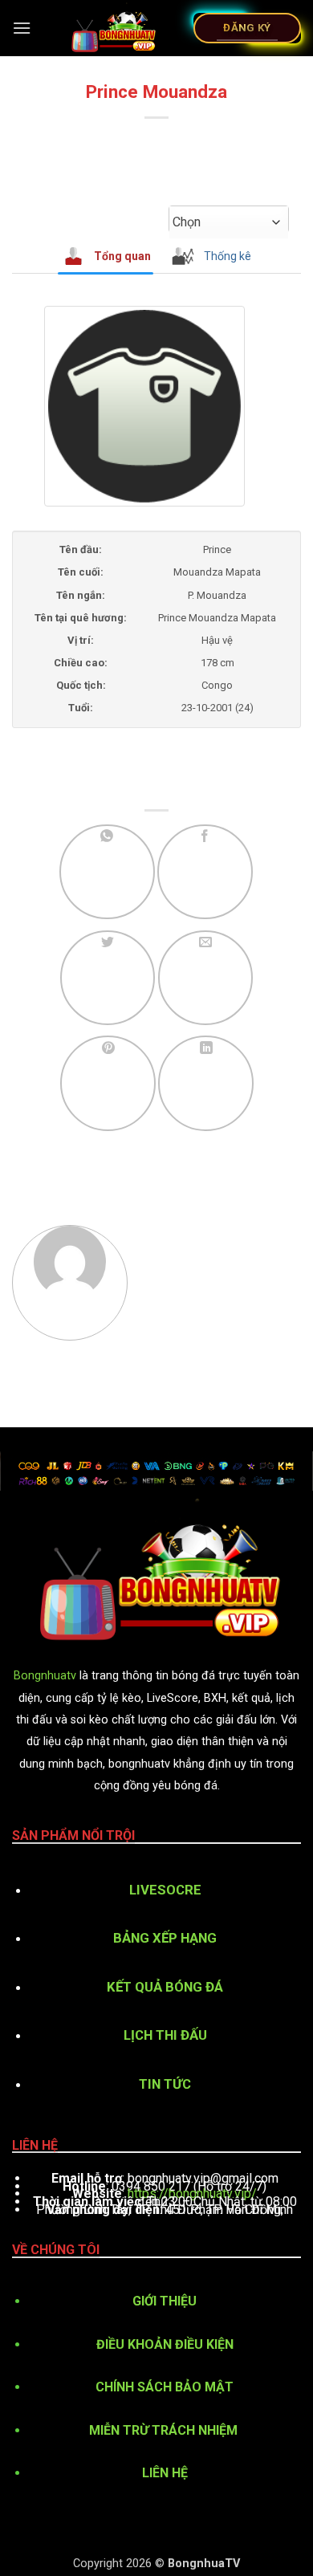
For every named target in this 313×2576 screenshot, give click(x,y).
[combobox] (229, 222)
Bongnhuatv (45, 1676)
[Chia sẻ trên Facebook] (205, 872)
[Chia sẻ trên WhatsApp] (107, 872)
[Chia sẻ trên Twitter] (108, 978)
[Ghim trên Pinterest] (108, 1083)
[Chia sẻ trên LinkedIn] (206, 1083)
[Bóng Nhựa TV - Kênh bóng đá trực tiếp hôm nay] (112, 28)
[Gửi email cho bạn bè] (206, 978)
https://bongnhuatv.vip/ (192, 2193)
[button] (22, 28)
